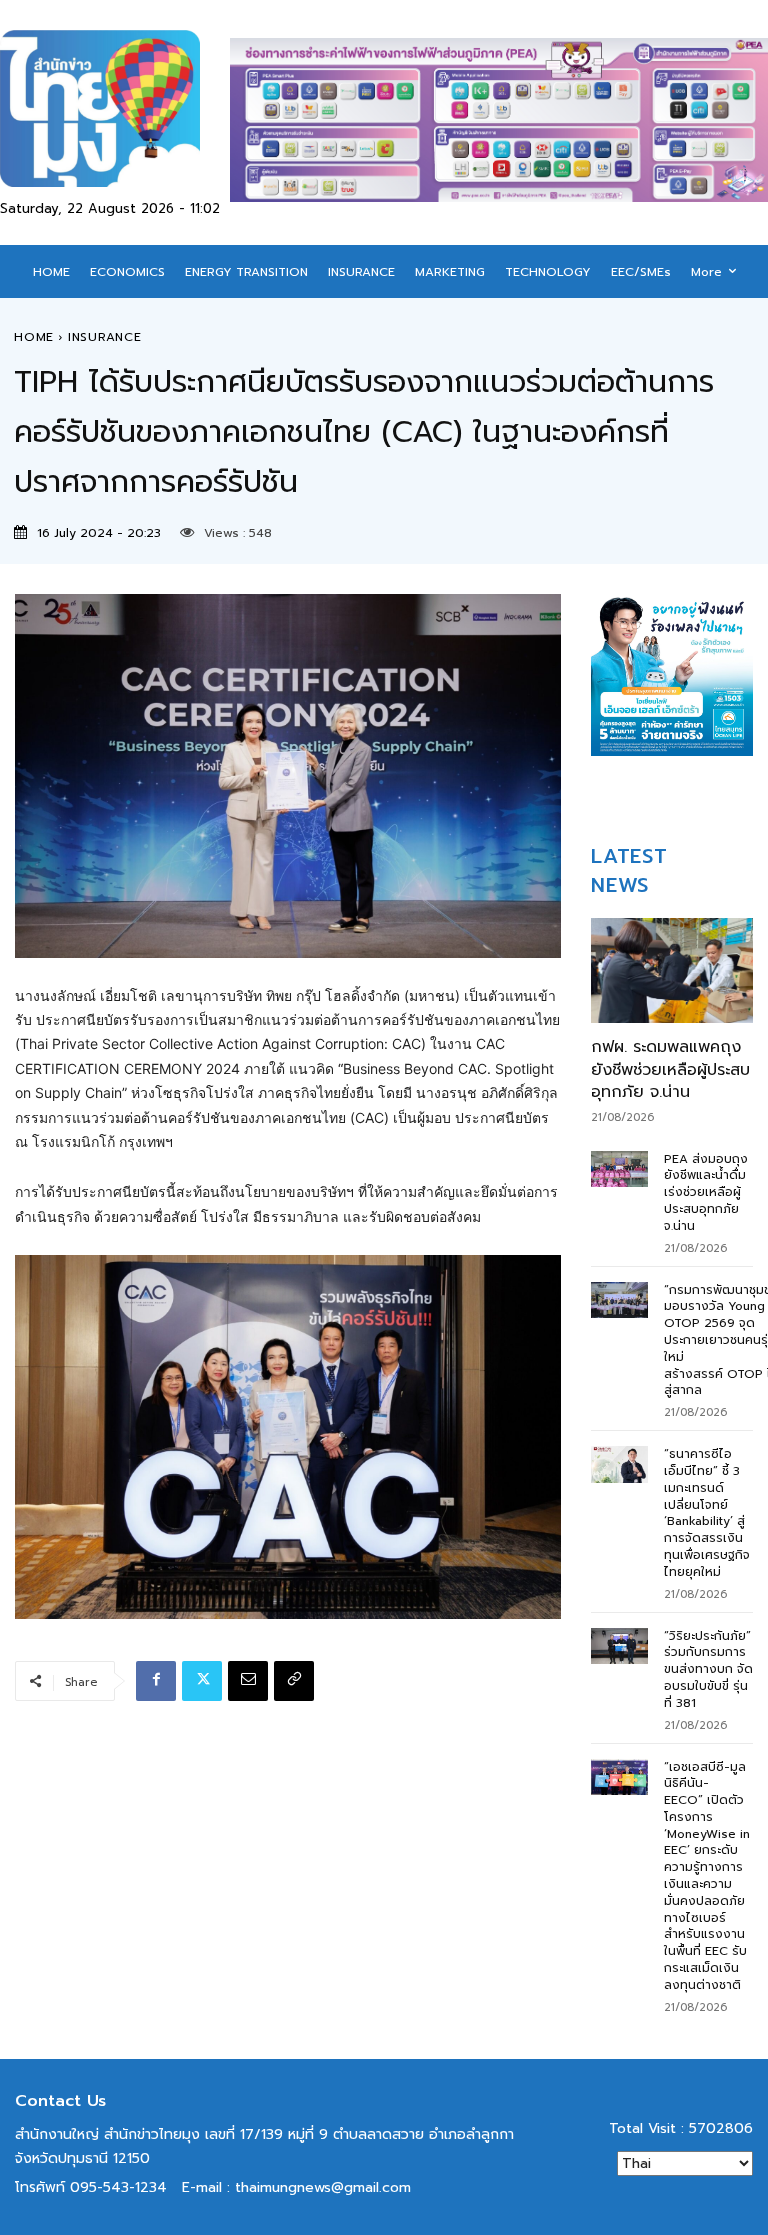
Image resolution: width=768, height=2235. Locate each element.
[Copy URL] (294, 1681)
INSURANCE (105, 337)
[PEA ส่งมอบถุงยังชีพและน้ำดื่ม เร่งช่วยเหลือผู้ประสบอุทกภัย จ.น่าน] (619, 1169)
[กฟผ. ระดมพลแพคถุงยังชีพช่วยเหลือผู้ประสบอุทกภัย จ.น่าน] (672, 970)
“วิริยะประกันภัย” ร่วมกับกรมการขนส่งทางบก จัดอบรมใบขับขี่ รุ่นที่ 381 (708, 1669)
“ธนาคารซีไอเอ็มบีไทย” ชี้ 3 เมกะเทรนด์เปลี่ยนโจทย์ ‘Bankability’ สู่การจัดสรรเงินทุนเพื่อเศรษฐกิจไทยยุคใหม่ (707, 1513)
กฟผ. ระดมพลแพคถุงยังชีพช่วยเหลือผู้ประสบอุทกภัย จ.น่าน (670, 1069)
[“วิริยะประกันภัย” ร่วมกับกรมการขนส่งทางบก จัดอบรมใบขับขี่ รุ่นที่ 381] (619, 1646)
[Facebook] (156, 1681)
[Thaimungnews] (115, 108)
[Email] (248, 1681)
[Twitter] (202, 1681)
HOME (34, 337)
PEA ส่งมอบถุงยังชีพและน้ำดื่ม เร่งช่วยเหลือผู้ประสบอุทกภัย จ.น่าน (706, 1192)
